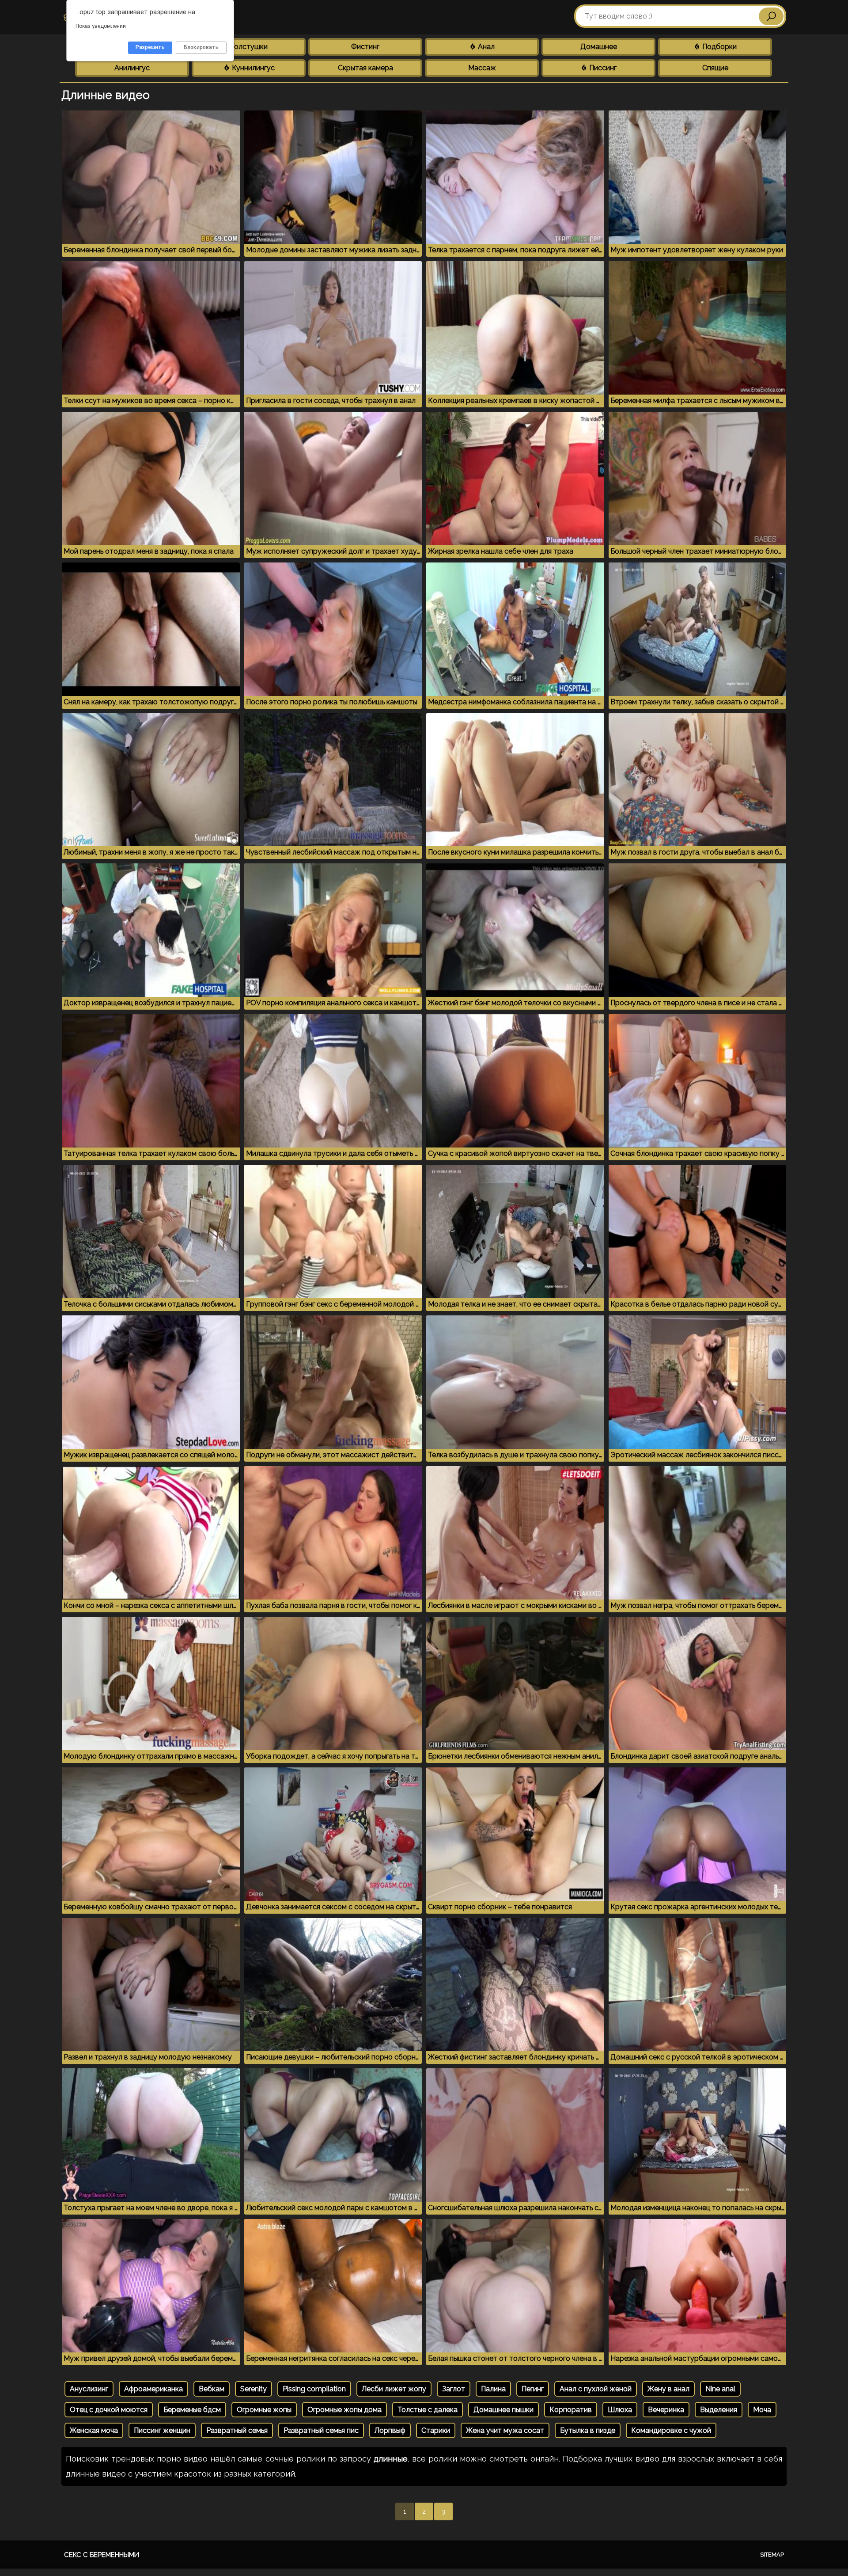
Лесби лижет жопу (394, 2389)
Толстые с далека (428, 2410)
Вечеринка (666, 2410)
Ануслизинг (89, 2389)
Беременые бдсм (192, 2410)
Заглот (454, 2389)
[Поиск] (771, 16)
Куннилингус (252, 68)
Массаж (482, 68)
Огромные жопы (264, 2410)
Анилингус (132, 68)
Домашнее (599, 47)
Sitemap (772, 2555)
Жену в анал (668, 2389)
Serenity (254, 2389)
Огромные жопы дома (344, 2410)
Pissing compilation (314, 2389)
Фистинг (365, 47)
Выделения (719, 2410)
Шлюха (620, 2410)
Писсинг (602, 68)
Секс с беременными (102, 2555)
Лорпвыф (390, 2430)
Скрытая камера (365, 68)
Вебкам (212, 2389)
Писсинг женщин (162, 2430)
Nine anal (720, 2389)
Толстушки (249, 47)
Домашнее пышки (503, 2410)
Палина (493, 2389)
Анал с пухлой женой (596, 2389)
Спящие (715, 68)
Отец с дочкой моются (109, 2410)
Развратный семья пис (321, 2430)
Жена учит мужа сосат (505, 2430)
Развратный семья (237, 2430)
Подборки (719, 47)
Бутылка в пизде (588, 2430)
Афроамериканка (153, 2389)
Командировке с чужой (671, 2430)
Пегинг (533, 2389)
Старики (436, 2430)
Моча (762, 2410)
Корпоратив (571, 2410)
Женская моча (94, 2430)
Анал (485, 47)
